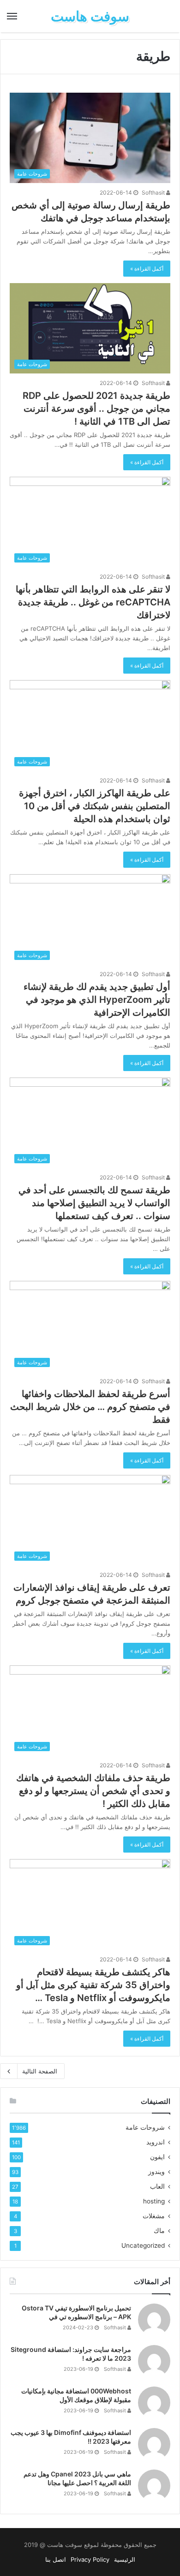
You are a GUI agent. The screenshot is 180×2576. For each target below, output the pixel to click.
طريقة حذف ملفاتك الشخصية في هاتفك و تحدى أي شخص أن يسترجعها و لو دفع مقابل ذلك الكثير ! (93, 1791)
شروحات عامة (145, 2127)
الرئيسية (125, 2559)
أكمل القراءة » (147, 269)
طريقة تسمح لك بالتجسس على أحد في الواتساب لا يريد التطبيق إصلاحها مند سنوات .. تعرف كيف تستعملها (94, 1203)
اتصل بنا (56, 2559)
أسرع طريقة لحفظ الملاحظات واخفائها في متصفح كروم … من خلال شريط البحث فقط (90, 1407)
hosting (154, 2201)
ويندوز (156, 2172)
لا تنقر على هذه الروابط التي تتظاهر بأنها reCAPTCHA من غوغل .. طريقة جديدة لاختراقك (93, 602)
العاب (157, 2186)
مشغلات (154, 2216)
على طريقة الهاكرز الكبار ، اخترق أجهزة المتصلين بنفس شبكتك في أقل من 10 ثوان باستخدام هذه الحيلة (95, 806)
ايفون (157, 2157)
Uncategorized (143, 2245)
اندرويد (156, 2142)
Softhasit (154, 192)
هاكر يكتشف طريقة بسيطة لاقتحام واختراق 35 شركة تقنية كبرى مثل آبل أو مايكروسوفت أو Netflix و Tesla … (93, 1985)
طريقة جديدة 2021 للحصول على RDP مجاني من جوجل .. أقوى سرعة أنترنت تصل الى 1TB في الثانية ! (96, 409)
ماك (159, 2231)
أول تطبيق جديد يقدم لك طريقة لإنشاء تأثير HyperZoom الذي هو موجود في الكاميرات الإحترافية (97, 1000)
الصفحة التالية (40, 2071)
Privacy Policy (90, 2559)
